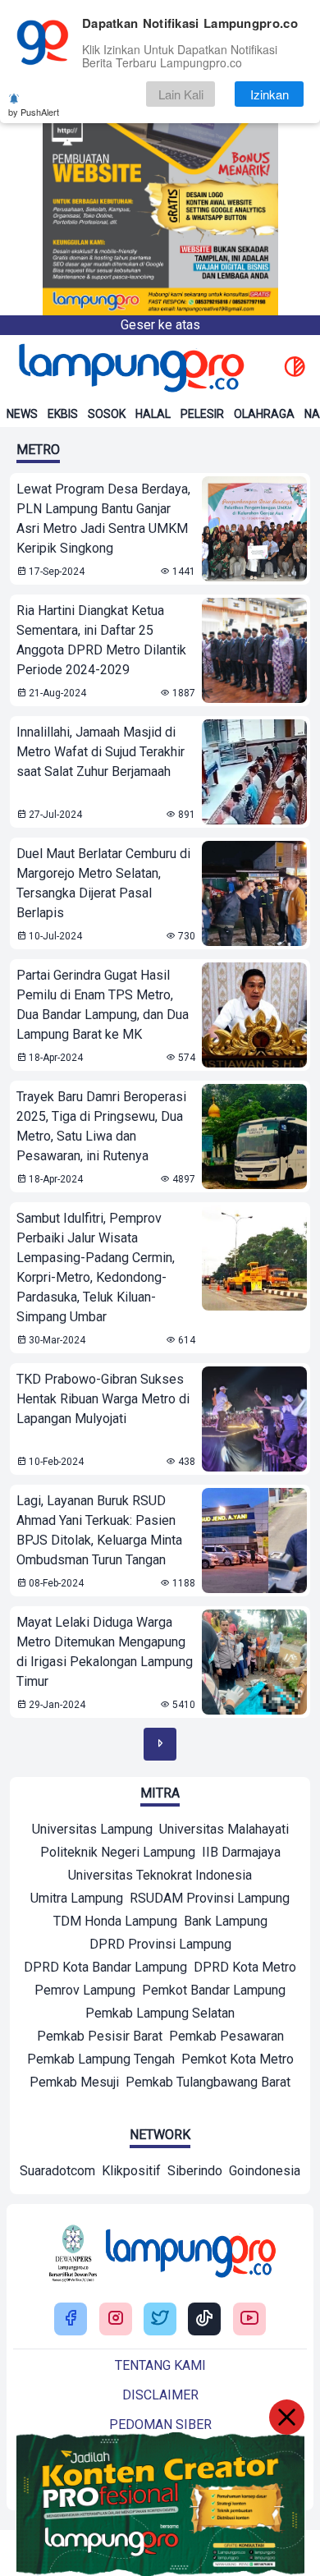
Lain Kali (181, 94)
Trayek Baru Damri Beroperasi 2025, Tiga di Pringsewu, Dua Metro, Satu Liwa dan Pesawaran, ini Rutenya (101, 1126)
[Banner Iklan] (160, 158)
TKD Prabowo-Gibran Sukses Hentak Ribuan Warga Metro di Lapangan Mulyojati (103, 1399)
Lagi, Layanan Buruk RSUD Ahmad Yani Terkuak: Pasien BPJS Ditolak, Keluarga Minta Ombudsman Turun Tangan (99, 1530)
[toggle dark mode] (295, 368)
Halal (153, 414)
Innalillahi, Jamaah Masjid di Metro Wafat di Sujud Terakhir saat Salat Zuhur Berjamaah (101, 752)
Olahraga (264, 414)
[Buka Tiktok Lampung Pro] (204, 2319)
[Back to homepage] (130, 368)
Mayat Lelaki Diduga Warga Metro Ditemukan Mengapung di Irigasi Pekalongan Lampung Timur (105, 1652)
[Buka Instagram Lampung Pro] (116, 2319)
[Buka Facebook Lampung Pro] (71, 2319)
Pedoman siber (160, 2424)
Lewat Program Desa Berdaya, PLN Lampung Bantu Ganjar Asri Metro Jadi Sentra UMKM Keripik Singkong (103, 519)
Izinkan (270, 94)
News (22, 414)
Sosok (107, 414)
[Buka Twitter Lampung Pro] (160, 2319)
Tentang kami (160, 2365)
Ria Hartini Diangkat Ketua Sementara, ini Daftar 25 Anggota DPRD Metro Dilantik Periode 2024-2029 (101, 640)
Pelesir (202, 414)
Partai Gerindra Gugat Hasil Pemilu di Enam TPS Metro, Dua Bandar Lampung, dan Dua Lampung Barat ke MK (103, 1005)
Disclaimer (160, 2395)
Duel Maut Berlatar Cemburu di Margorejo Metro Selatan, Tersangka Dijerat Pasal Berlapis (103, 883)
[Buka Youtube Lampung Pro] (249, 2319)
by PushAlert (34, 112)
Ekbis (63, 414)
